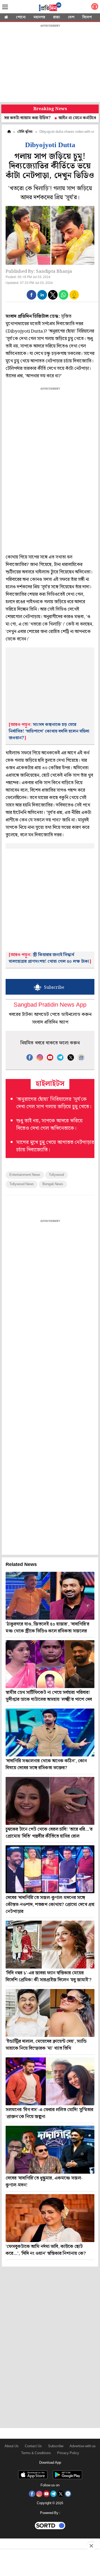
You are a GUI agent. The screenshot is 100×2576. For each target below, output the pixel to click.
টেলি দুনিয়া (25, 132)
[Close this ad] (91, 2546)
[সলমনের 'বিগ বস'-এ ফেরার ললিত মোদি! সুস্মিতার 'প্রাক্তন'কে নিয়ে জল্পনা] (50, 2081)
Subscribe (56, 2446)
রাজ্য (57, 17)
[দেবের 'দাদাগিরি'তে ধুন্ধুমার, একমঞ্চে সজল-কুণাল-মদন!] (50, 2150)
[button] (31, 295)
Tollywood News (22, 1184)
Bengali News (53, 1184)
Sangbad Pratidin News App (50, 1005)
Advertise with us (83, 2446)
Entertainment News (25, 1175)
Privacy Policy (68, 2453)
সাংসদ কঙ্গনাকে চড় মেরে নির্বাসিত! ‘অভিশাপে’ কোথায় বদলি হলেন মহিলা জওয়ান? (49, 731)
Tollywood (56, 1175)
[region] (50, 64)
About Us (12, 2446)
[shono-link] (95, 8)
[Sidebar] (5, 7)
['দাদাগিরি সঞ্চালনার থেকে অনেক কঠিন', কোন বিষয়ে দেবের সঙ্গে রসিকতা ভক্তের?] (50, 1733)
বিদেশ (87, 17)
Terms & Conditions (36, 2453)
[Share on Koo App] (74, 298)
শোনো (21, 17)
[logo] (50, 8)
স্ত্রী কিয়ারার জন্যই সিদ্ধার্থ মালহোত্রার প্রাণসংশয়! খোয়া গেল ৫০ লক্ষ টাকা (49, 958)
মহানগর (39, 17)
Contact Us (33, 2446)
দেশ (71, 17)
